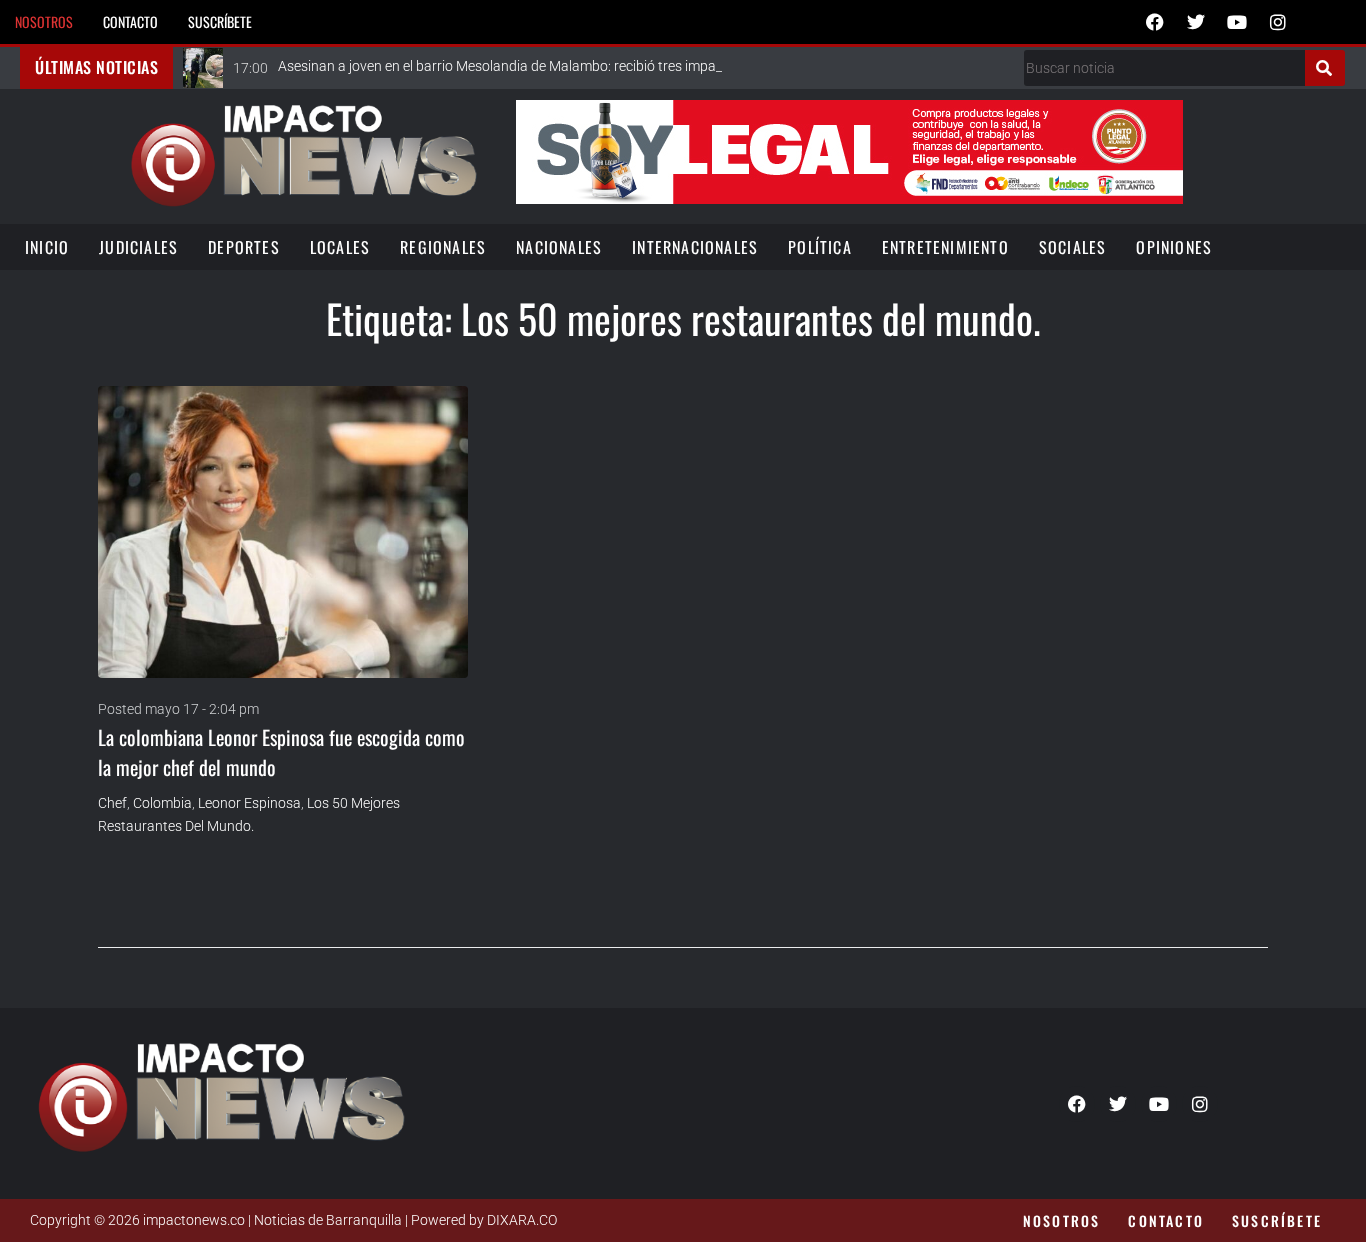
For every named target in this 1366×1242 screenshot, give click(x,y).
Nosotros (44, 21)
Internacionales (695, 247)
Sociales (1073, 247)
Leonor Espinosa (249, 803)
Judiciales (138, 247)
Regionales (443, 247)
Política (820, 247)
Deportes (244, 247)
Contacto (130, 21)
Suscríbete (220, 21)
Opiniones (1174, 247)
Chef (112, 803)
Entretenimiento (945, 247)
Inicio (47, 247)
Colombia (162, 803)
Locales (340, 247)
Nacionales (559, 247)
